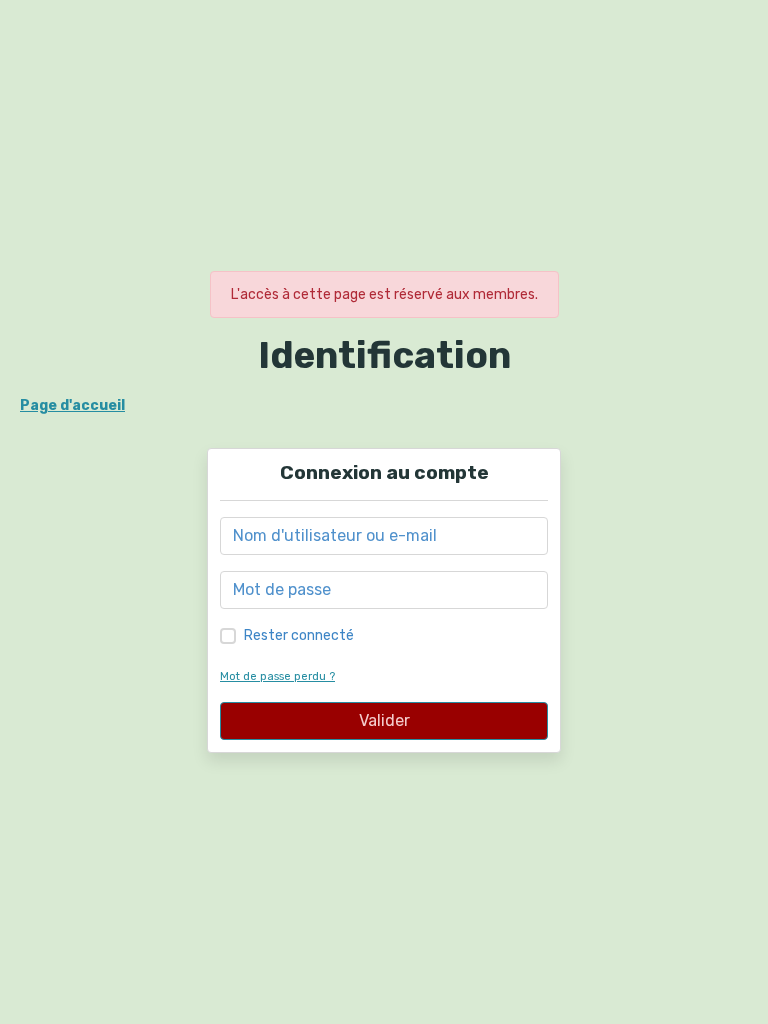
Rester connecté (299, 635)
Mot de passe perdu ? (277, 676)
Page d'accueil (72, 405)
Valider (384, 720)
